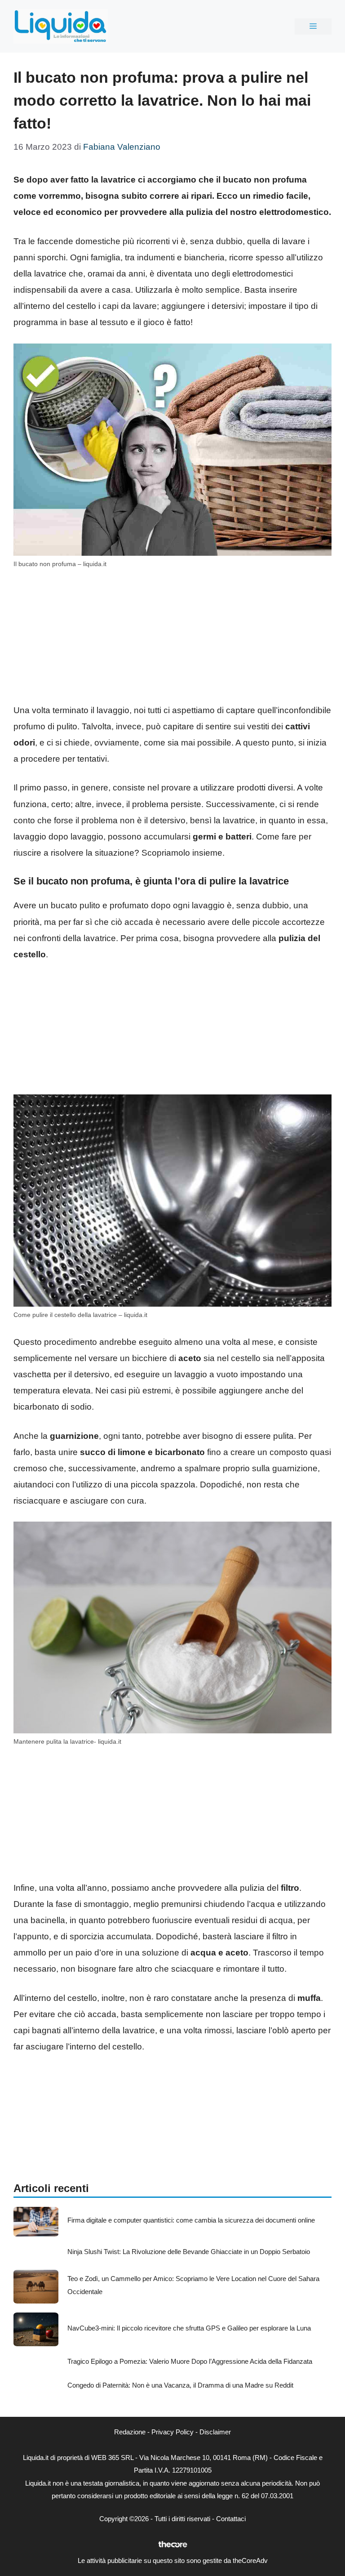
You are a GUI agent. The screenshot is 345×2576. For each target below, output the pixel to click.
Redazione (130, 2432)
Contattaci (231, 2519)
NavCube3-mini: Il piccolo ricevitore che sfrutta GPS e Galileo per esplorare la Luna (189, 2328)
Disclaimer (215, 2432)
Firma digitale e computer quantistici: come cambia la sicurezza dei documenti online (191, 2220)
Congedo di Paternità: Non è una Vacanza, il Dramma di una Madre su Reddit (180, 2385)
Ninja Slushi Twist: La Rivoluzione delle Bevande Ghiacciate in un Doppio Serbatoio (189, 2252)
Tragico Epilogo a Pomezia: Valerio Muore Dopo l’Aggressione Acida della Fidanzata (190, 2361)
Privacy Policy (172, 2432)
